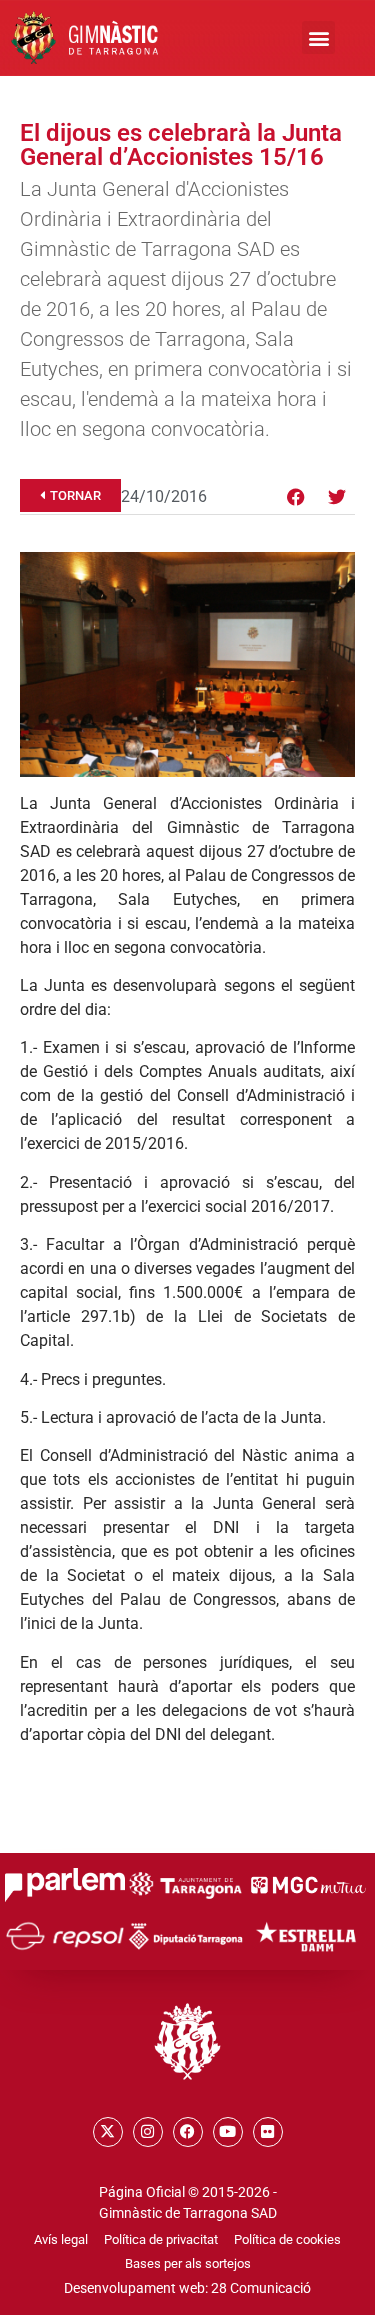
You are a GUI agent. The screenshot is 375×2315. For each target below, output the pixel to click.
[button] (318, 37)
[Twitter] (337, 497)
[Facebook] (296, 497)
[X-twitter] (108, 2132)
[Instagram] (148, 2132)
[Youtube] (228, 2132)
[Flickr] (268, 2132)
